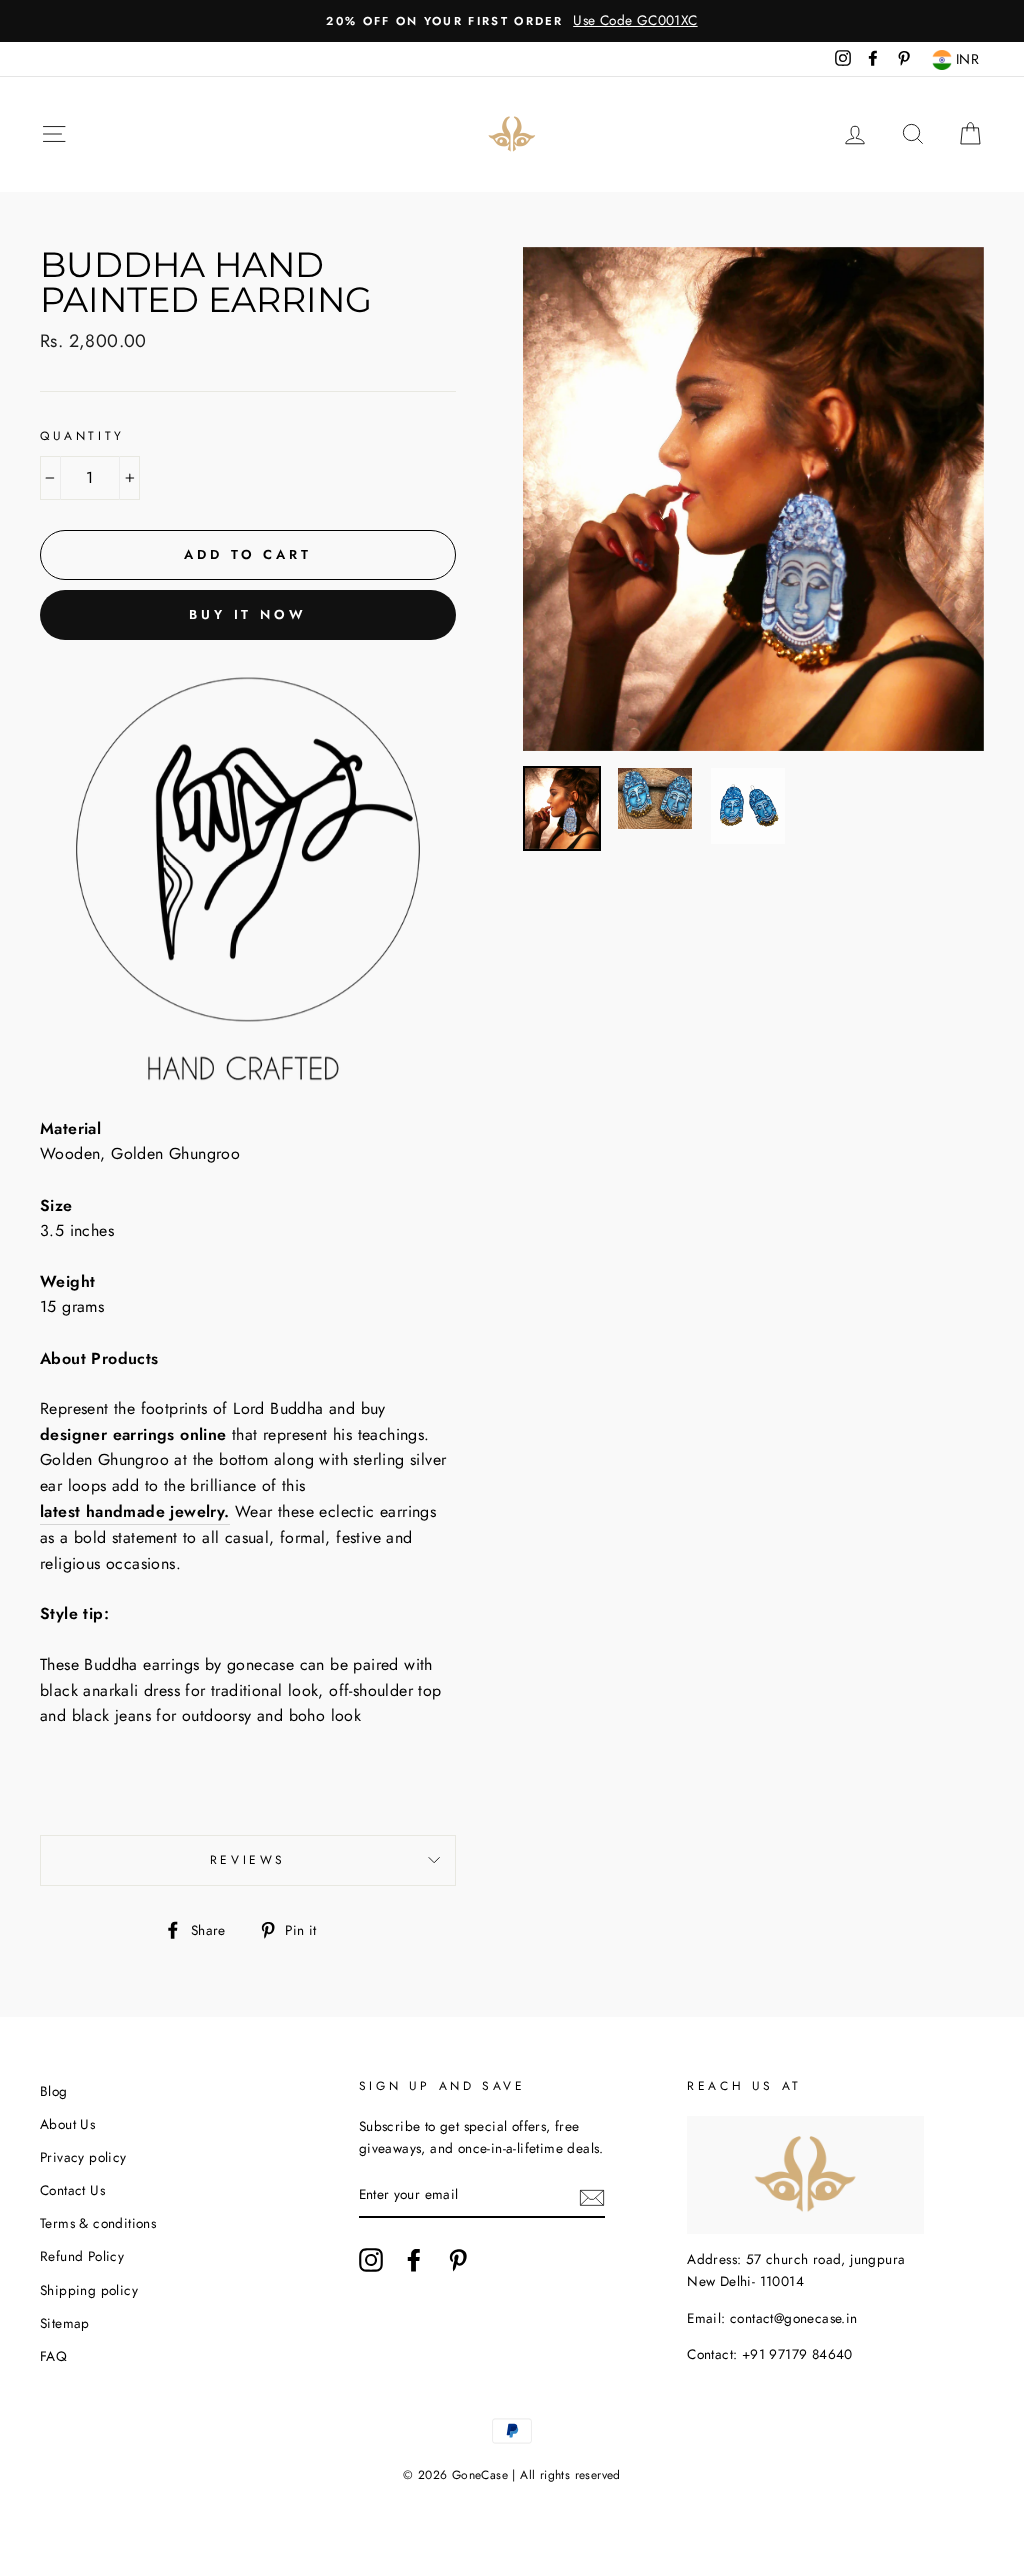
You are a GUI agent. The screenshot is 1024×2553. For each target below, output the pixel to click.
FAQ (53, 2356)
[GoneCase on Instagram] (371, 2260)
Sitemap (65, 2323)
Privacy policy (83, 2157)
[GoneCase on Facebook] (414, 2260)
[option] (512, 21)
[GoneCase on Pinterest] (458, 2260)
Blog (54, 2091)
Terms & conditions (98, 2223)
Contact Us (72, 2190)
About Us (67, 2124)
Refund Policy (82, 2256)
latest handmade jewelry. (135, 1511)
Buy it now (248, 614)
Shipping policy (89, 2290)
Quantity (82, 436)
